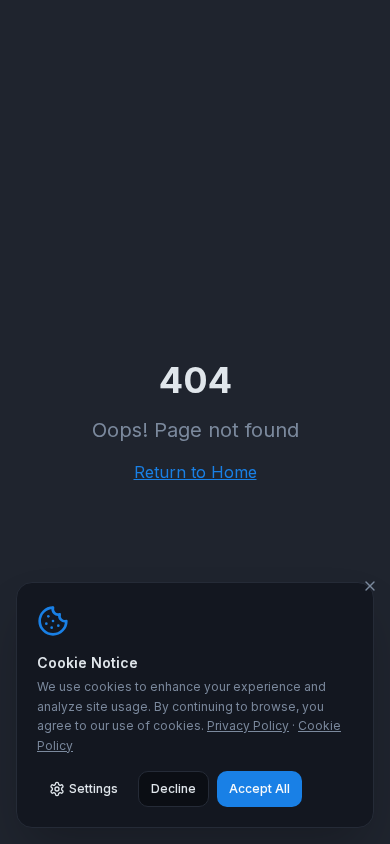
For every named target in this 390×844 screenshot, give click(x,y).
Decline (173, 788)
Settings (93, 788)
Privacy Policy (248, 725)
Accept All (259, 788)
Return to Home (195, 472)
